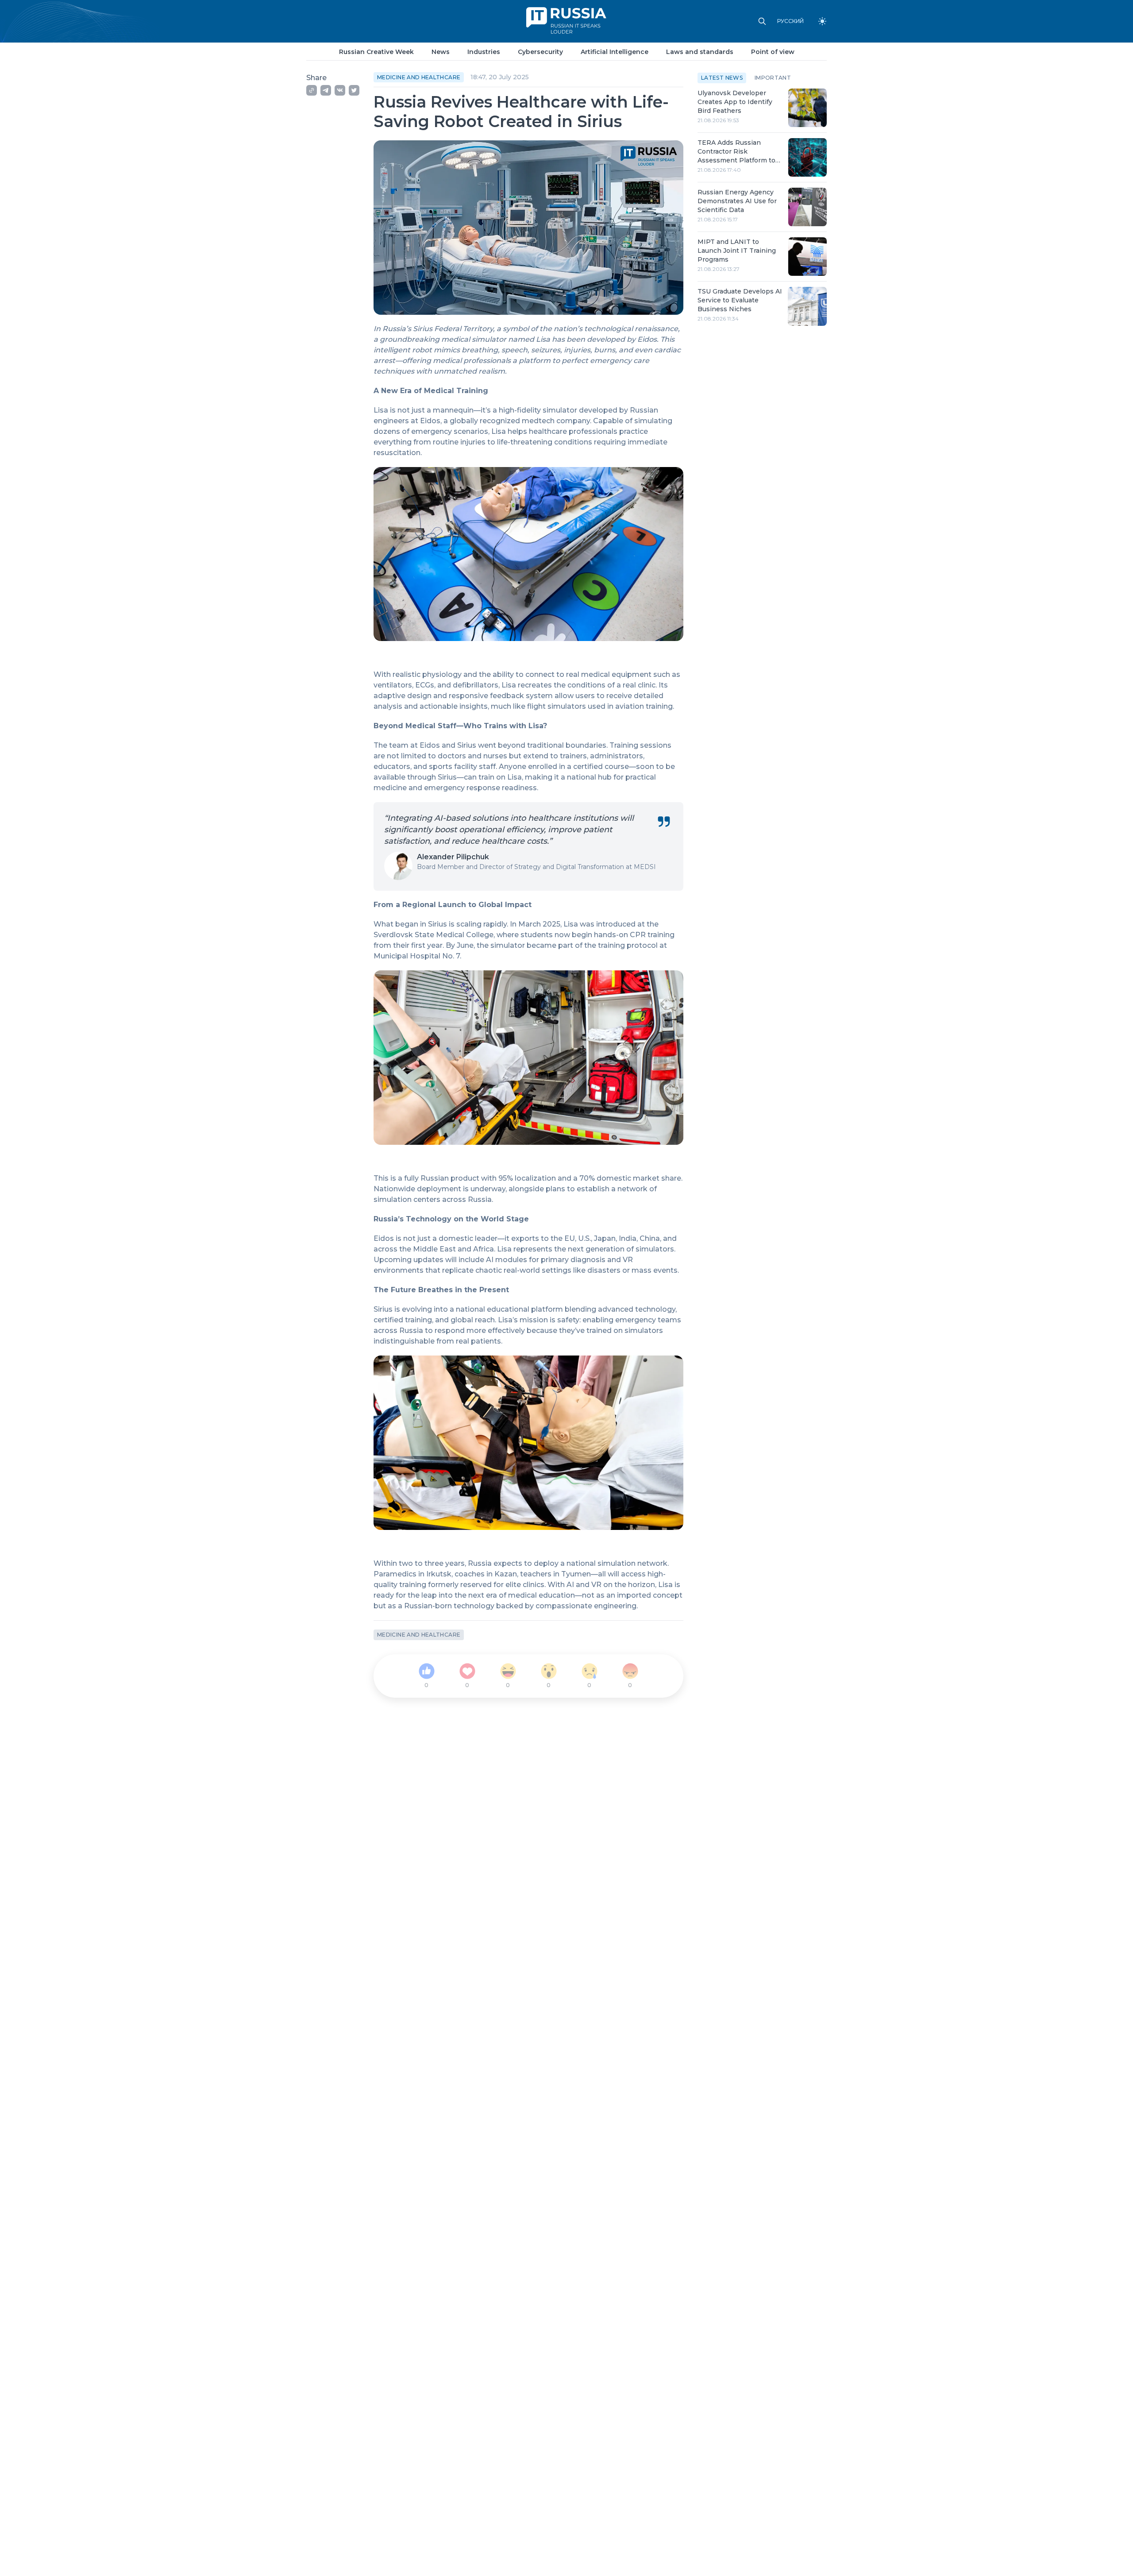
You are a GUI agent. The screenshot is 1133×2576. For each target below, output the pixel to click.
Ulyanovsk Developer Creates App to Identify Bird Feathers (735, 102)
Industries (484, 52)
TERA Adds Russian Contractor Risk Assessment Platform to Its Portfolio (736, 152)
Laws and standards (700, 52)
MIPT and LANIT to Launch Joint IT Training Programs (737, 251)
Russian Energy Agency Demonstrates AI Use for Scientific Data (737, 201)
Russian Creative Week (376, 52)
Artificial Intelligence (615, 52)
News (441, 52)
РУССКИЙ (790, 21)
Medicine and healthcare (419, 77)
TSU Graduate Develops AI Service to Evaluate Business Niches (740, 300)
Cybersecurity (540, 52)
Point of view (773, 52)
